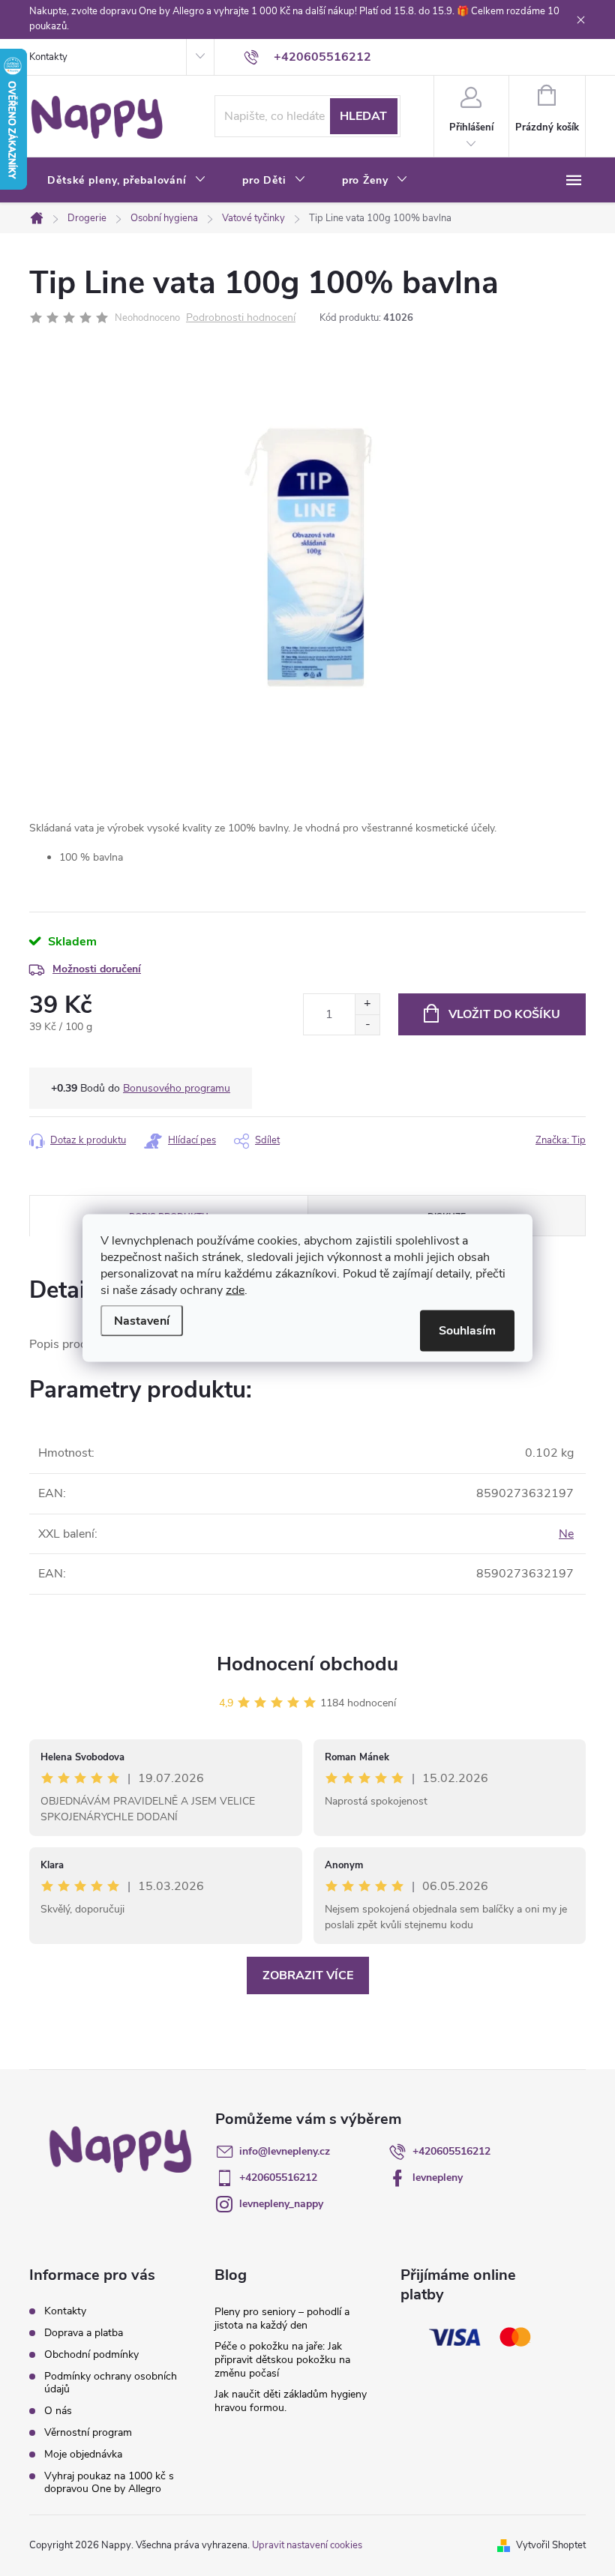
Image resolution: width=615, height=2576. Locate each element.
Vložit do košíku (504, 1014)
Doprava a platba (84, 2333)
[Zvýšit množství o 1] (367, 1004)
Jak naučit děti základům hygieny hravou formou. (291, 2401)
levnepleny (438, 2178)
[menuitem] (127, 181)
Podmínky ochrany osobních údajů (111, 2383)
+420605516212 (451, 2151)
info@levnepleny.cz (285, 2151)
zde (235, 1290)
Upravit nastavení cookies (307, 2545)
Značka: (561, 1140)
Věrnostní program (88, 2432)
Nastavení (142, 1321)
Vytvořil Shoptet (551, 2545)
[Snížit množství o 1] (367, 1024)
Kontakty (48, 57)
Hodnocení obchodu (307, 1664)
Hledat (363, 116)
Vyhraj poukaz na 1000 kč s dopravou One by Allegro (109, 2482)
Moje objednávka (83, 2454)
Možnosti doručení (97, 969)
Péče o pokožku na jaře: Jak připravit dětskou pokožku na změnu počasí (282, 2360)
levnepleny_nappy (281, 2204)
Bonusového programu (177, 1088)
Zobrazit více (308, 1975)
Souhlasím (467, 1331)
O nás (58, 2411)
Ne (566, 1534)
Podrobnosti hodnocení (241, 318)
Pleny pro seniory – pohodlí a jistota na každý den (282, 2318)
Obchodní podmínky (91, 2354)
